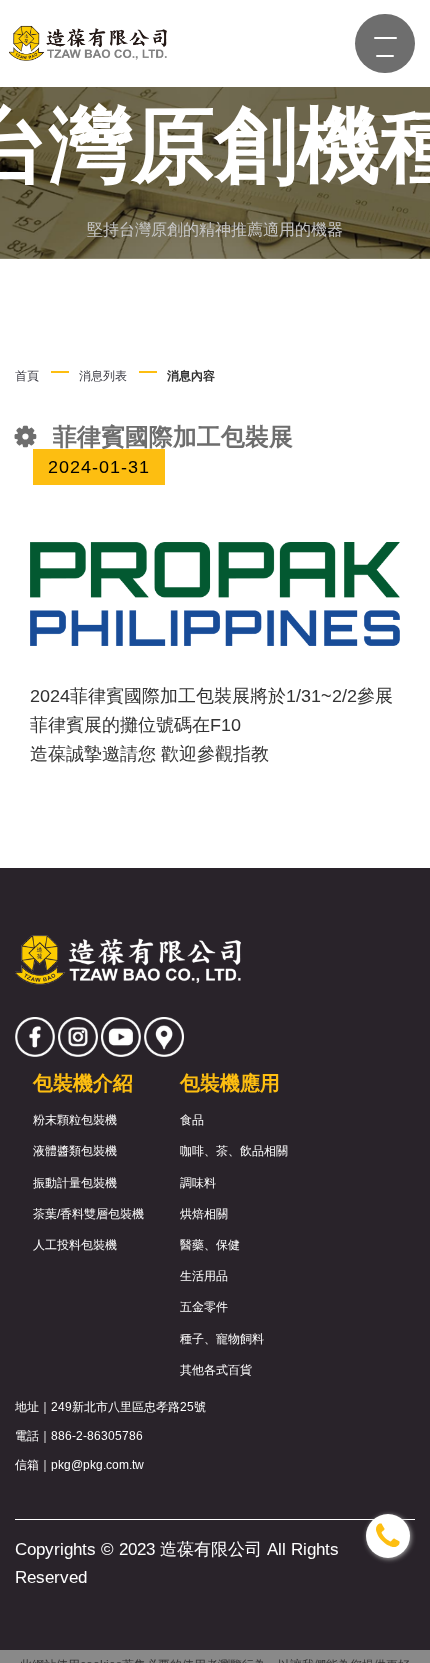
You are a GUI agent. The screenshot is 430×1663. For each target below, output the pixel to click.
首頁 (27, 376)
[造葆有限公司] (86, 43)
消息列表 (103, 376)
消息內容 (191, 376)
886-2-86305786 (97, 1436)
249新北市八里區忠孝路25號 (128, 1407)
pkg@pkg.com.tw (97, 1465)
